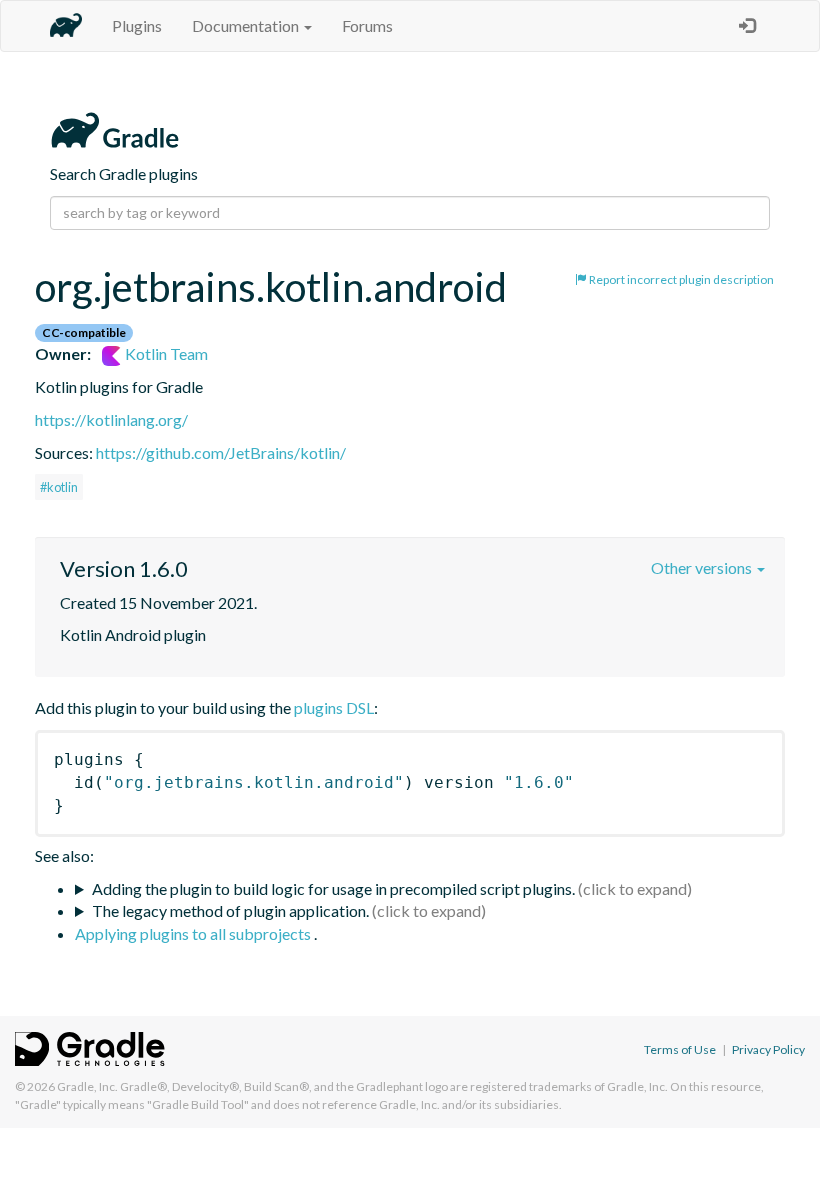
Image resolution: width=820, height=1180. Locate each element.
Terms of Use (680, 1049)
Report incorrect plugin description (680, 279)
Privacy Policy (768, 1049)
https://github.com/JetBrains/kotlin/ (221, 452)
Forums (367, 25)
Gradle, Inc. (87, 1086)
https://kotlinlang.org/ (111, 419)
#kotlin (59, 487)
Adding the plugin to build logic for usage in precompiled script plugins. (333, 888)
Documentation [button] (247, 25)
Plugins (137, 25)
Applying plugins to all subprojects (194, 933)
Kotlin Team (165, 353)
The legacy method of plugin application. (230, 910)
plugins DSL (334, 707)
